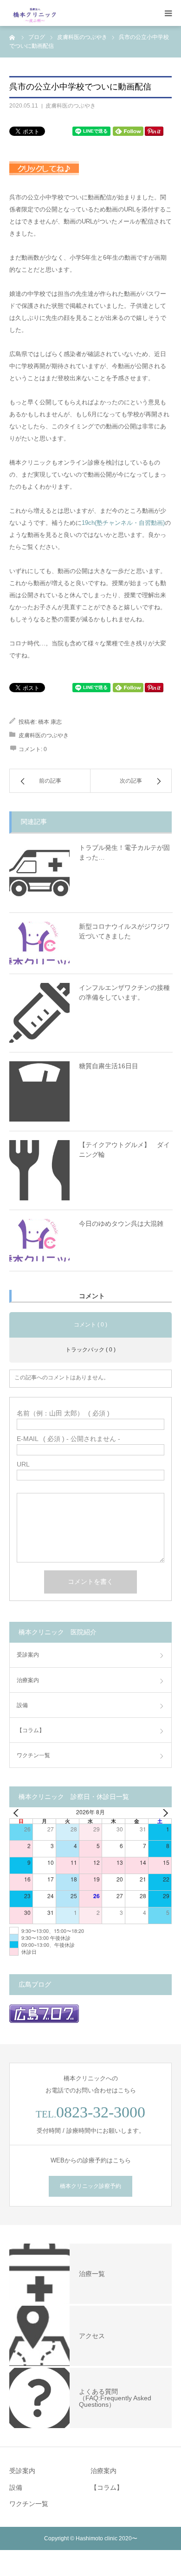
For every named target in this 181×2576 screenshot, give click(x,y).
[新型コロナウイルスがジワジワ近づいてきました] (39, 943)
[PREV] (18, 1813)
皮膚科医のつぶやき (71, 106)
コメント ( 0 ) (90, 1325)
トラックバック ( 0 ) (90, 1350)
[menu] (168, 13)
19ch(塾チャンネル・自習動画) (123, 523)
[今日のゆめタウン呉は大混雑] (39, 1240)
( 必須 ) (63, 1413)
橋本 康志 (50, 722)
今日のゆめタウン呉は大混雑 (121, 1224)
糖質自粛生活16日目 (109, 1066)
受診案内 (28, 1655)
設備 (22, 1705)
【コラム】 (31, 1730)
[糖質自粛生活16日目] (39, 1091)
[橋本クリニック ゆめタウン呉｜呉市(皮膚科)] (35, 13)
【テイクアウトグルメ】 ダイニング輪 (124, 1150)
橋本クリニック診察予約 (90, 2186)
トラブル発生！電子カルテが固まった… (124, 852)
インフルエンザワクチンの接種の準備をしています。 (124, 992)
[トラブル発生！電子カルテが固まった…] (39, 873)
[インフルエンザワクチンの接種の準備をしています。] (39, 1013)
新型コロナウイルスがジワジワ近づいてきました (124, 931)
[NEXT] (163, 1813)
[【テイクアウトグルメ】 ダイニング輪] (39, 1170)
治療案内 (28, 1680)
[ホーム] (13, 37)
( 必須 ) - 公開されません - (68, 1439)
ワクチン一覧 (33, 1755)
